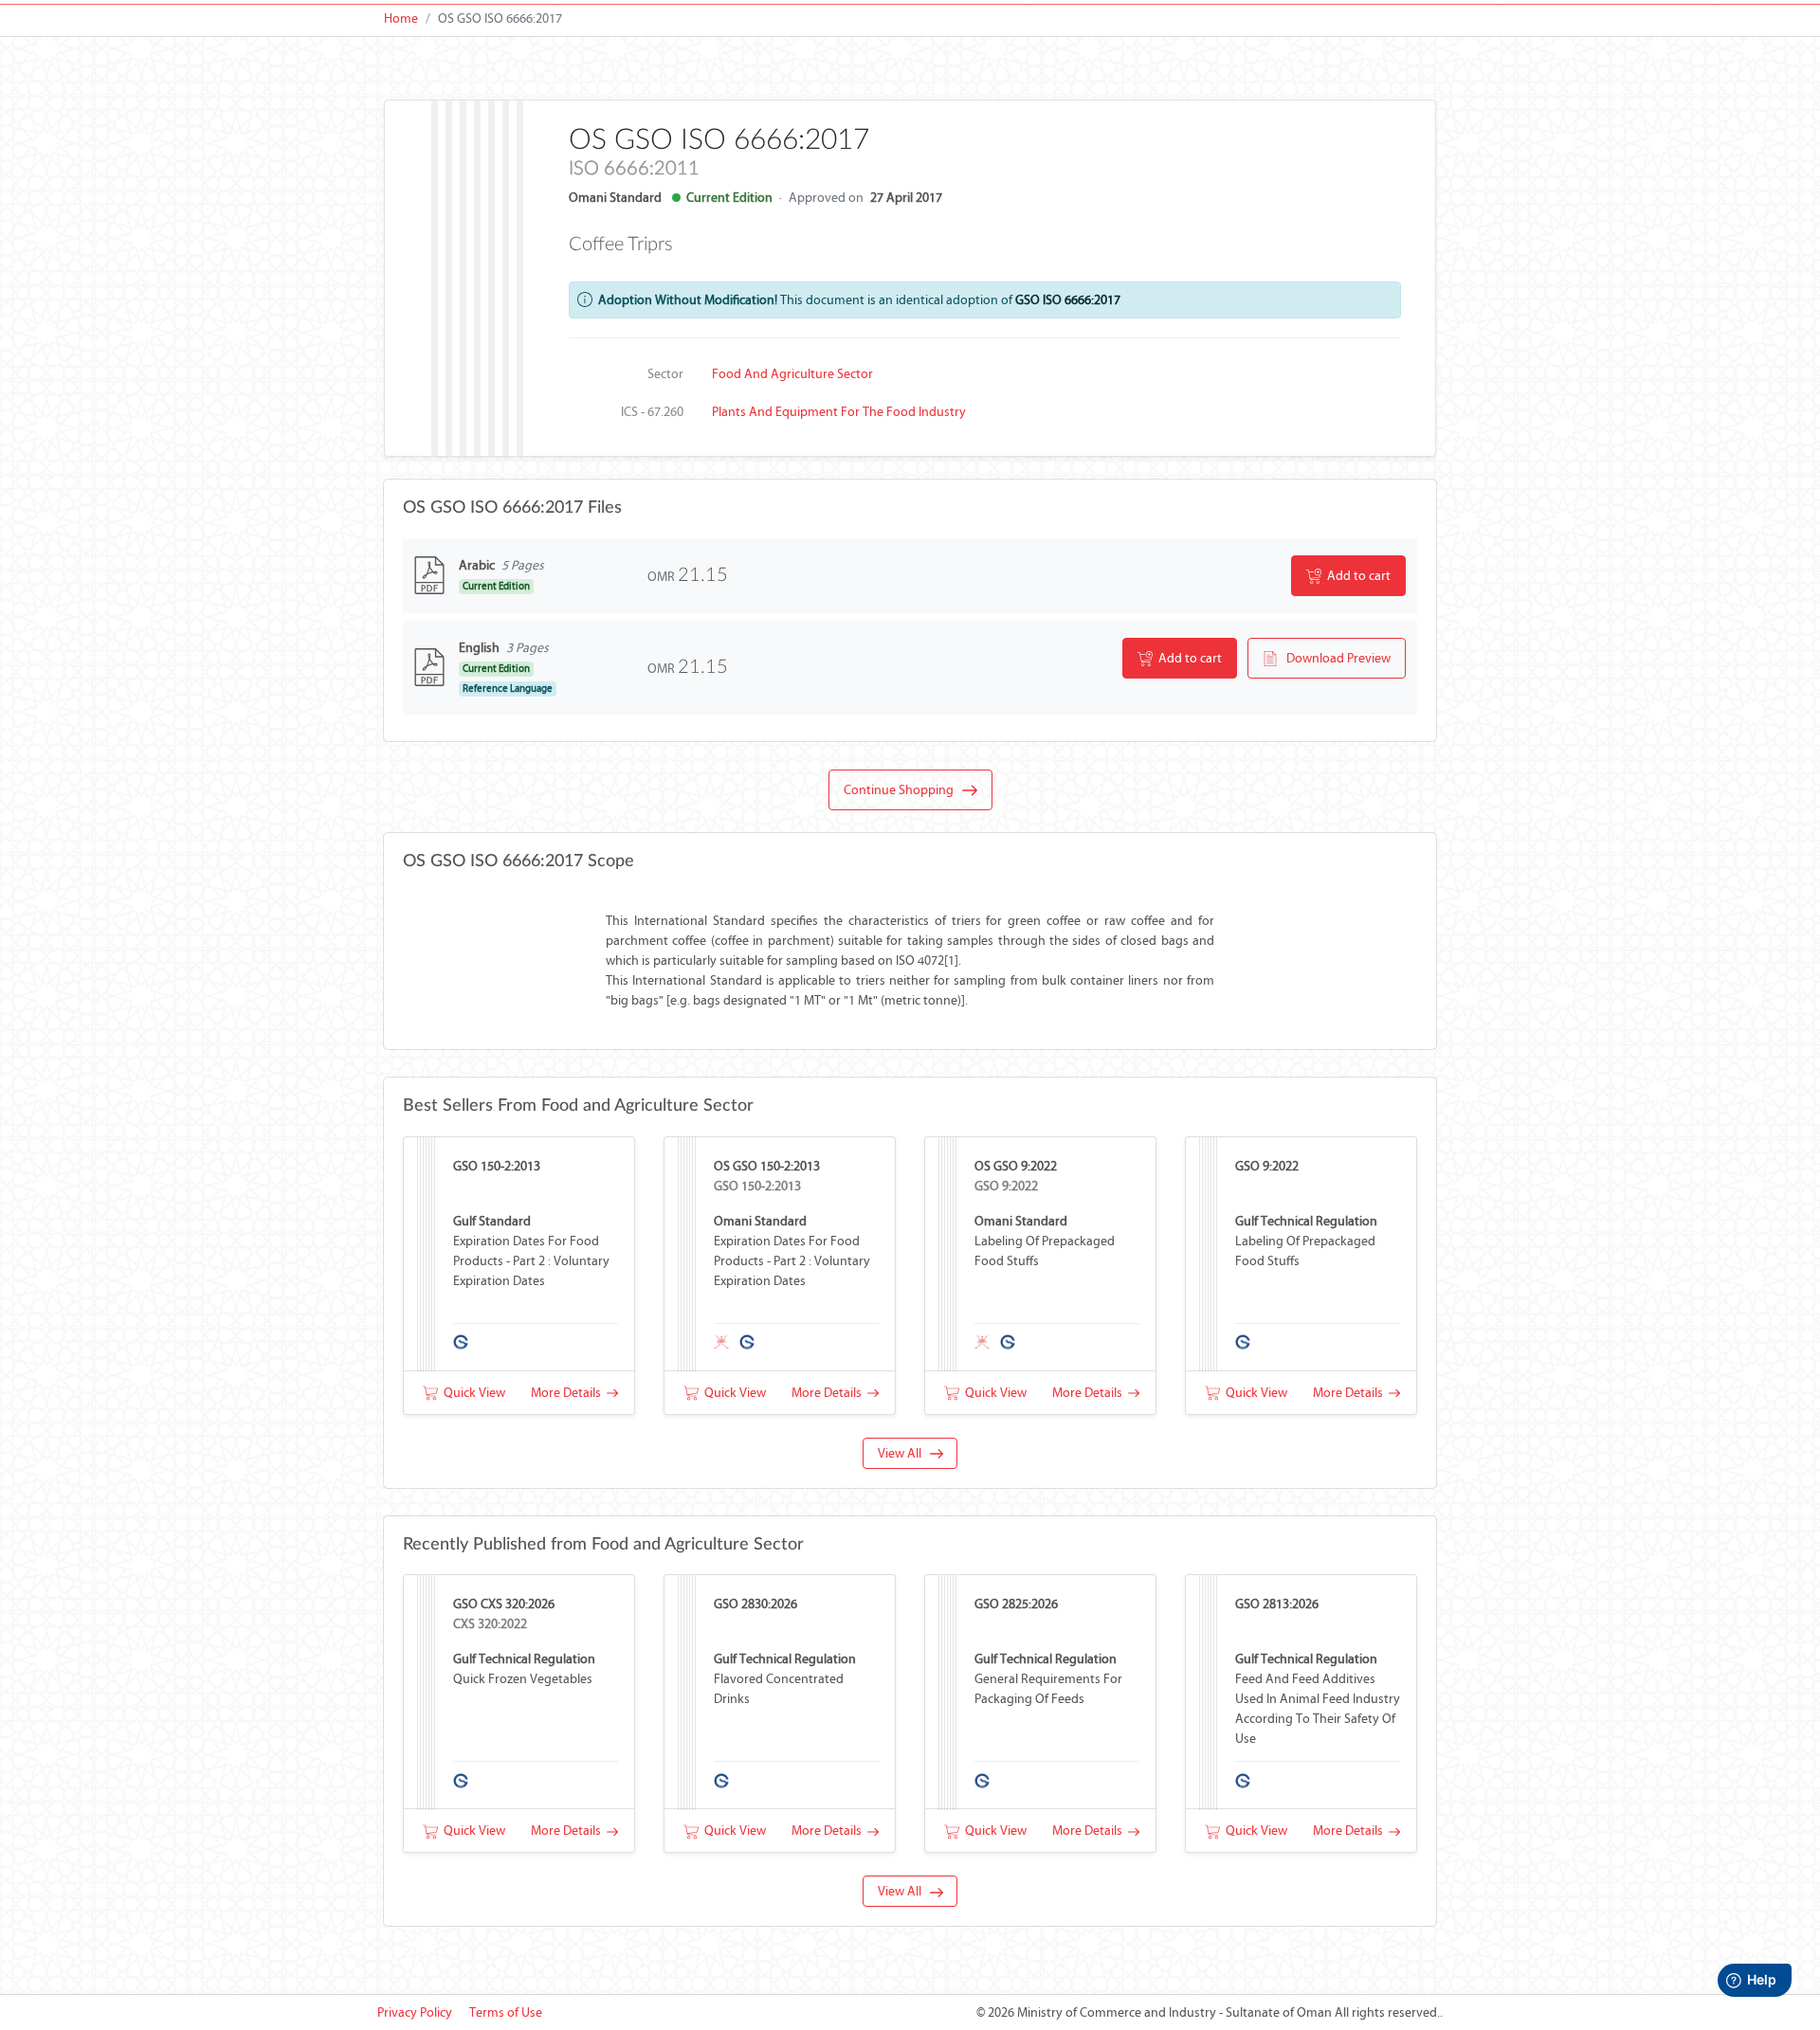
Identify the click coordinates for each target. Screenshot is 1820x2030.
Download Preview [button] (1334, 658)
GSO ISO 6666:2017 (1068, 300)
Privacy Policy (415, 2012)
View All (904, 1453)
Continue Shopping (903, 790)
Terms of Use (506, 2012)
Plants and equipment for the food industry (839, 412)
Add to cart (1356, 576)
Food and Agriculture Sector (792, 374)
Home (401, 18)
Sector (665, 374)
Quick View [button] (472, 1393)
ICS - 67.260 (652, 412)
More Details (569, 1393)
